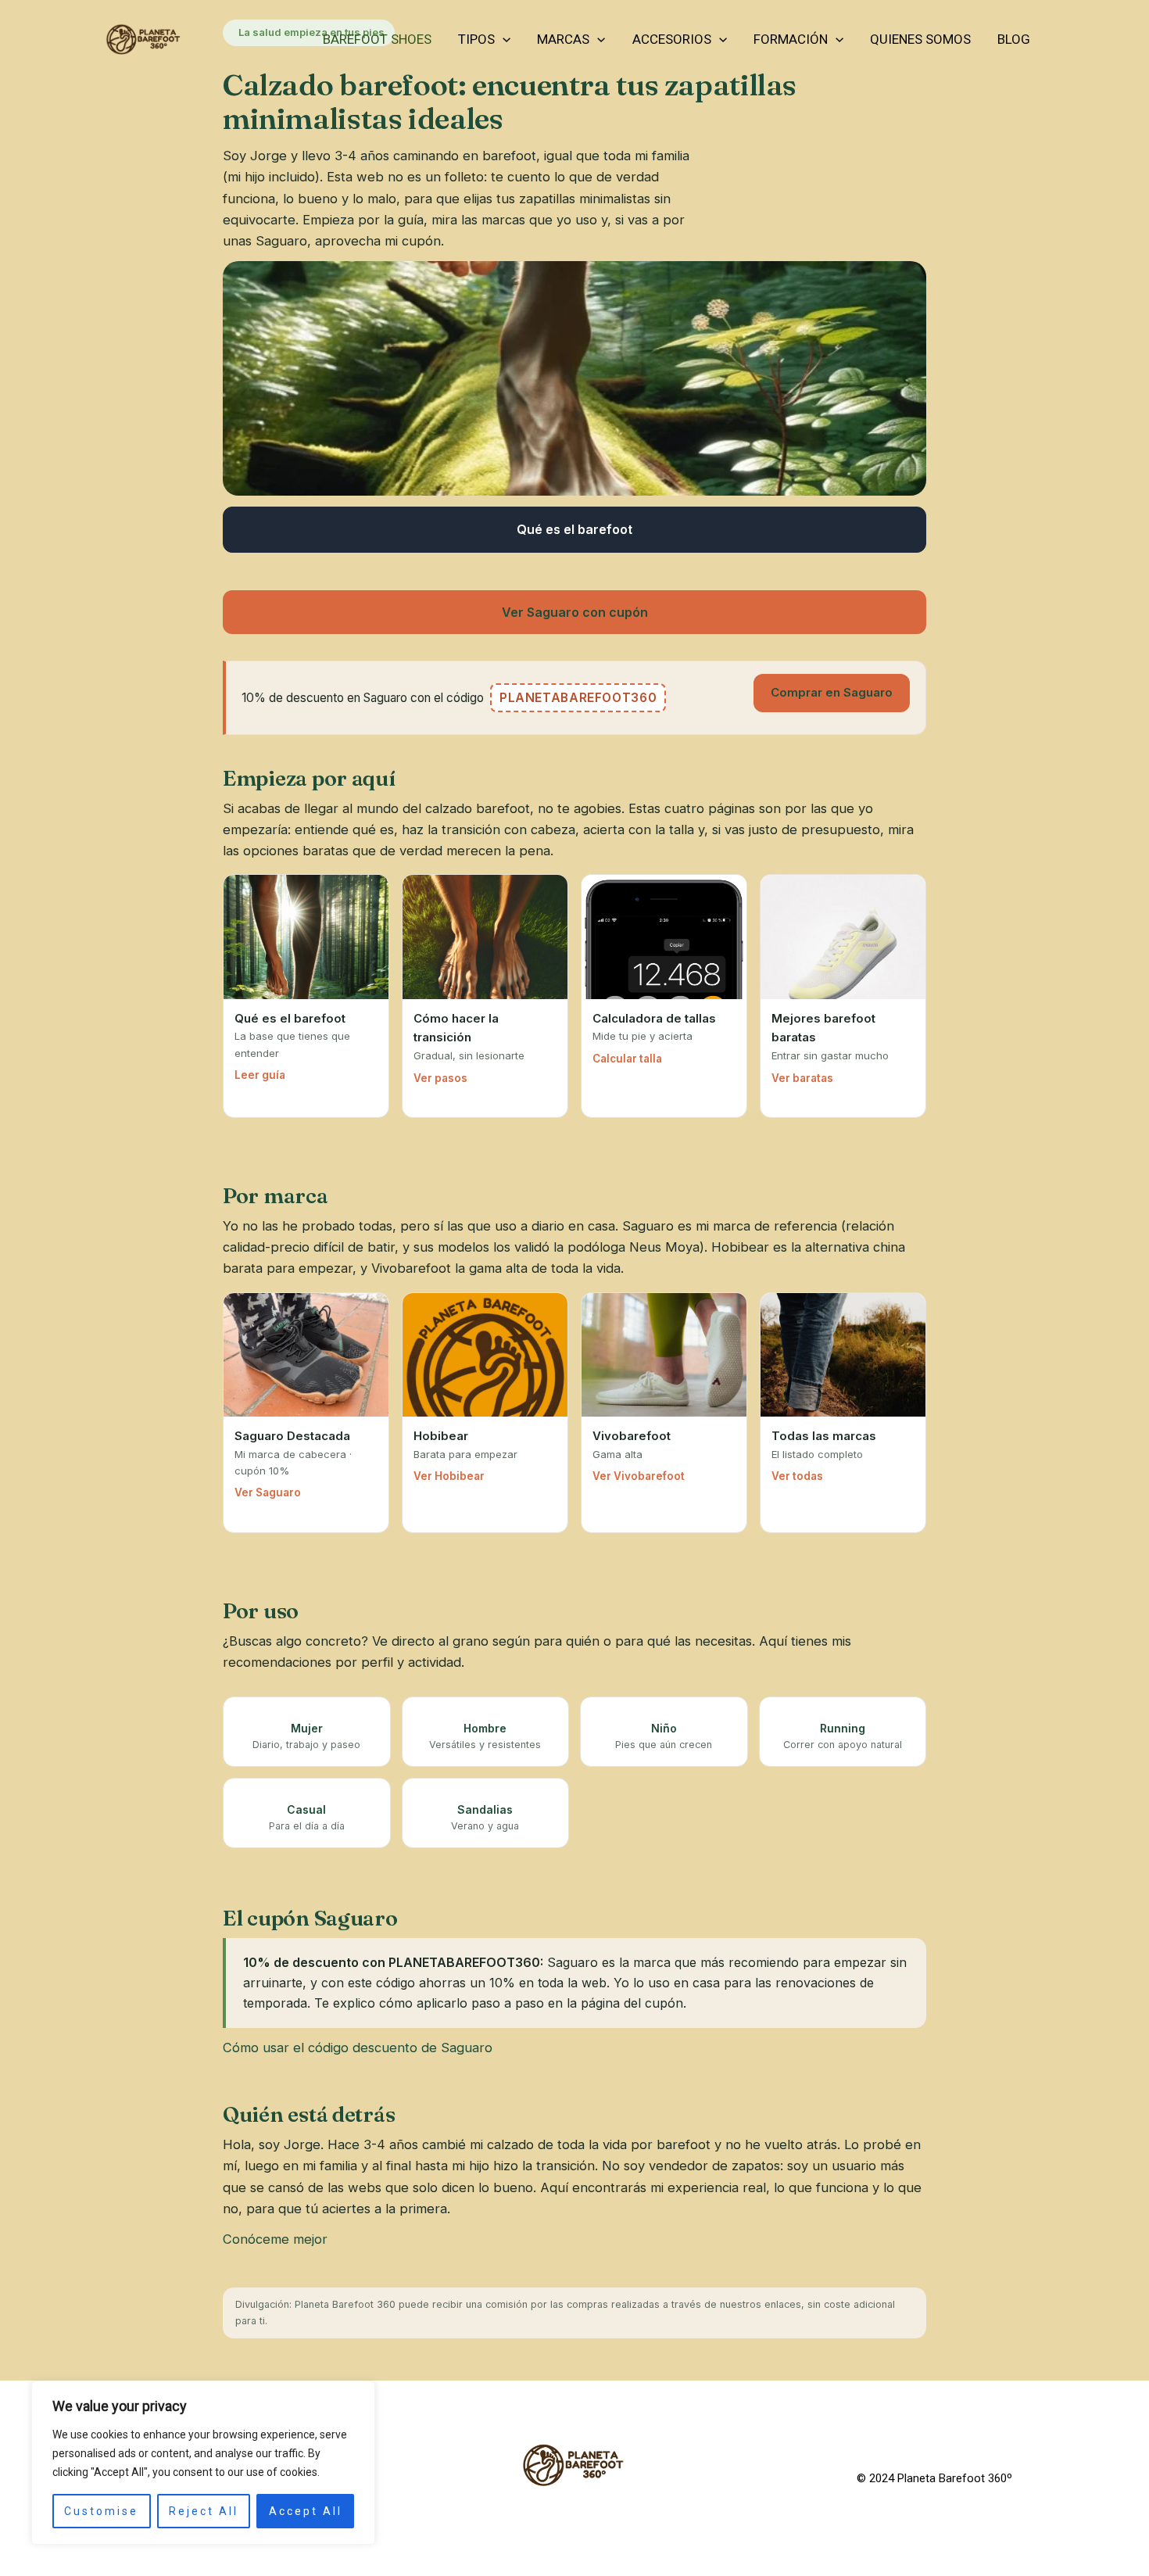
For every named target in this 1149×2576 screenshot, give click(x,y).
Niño (664, 1728)
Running (843, 1728)
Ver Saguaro (268, 1492)
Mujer (307, 1728)
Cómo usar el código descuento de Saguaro (358, 2048)
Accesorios (672, 39)
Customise (101, 2511)
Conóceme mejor (275, 2239)
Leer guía (260, 1075)
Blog (1014, 39)
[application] (503, 39)
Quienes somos (920, 39)
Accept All (306, 2511)
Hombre (485, 1728)
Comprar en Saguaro (832, 692)
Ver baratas (802, 1078)
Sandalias (485, 1809)
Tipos (476, 39)
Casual (306, 1809)
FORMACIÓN (791, 39)
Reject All (204, 2511)
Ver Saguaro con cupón (575, 612)
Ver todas (797, 1476)
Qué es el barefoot (574, 529)
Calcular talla (627, 1059)
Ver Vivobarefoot (639, 1476)
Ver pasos (440, 1078)
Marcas (563, 39)
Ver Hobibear (449, 1476)
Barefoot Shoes (377, 39)
